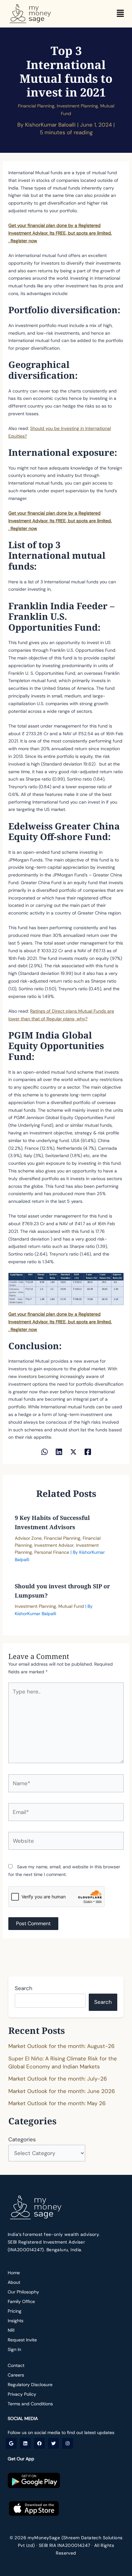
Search (24, 1988)
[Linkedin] (59, 1451)
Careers (16, 2375)
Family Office (21, 2301)
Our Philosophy (23, 2292)
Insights (16, 2321)
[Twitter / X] (73, 1451)
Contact (16, 2365)
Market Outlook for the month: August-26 (62, 2046)
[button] (120, 14)
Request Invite (22, 2340)
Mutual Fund (71, 1606)
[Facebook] (88, 1451)
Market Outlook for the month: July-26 (58, 2079)
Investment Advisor (54, 1545)
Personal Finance (52, 1552)
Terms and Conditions (30, 2404)
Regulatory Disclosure (30, 2385)
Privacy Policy (22, 2394)
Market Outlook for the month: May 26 (57, 2103)
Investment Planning (77, 106)
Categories (22, 2139)
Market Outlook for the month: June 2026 (62, 2091)
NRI (11, 2330)
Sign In (14, 2349)
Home (14, 2273)
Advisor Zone (28, 1538)
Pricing (15, 2311)
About (14, 2282)
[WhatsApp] (45, 1451)
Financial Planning (36, 106)
